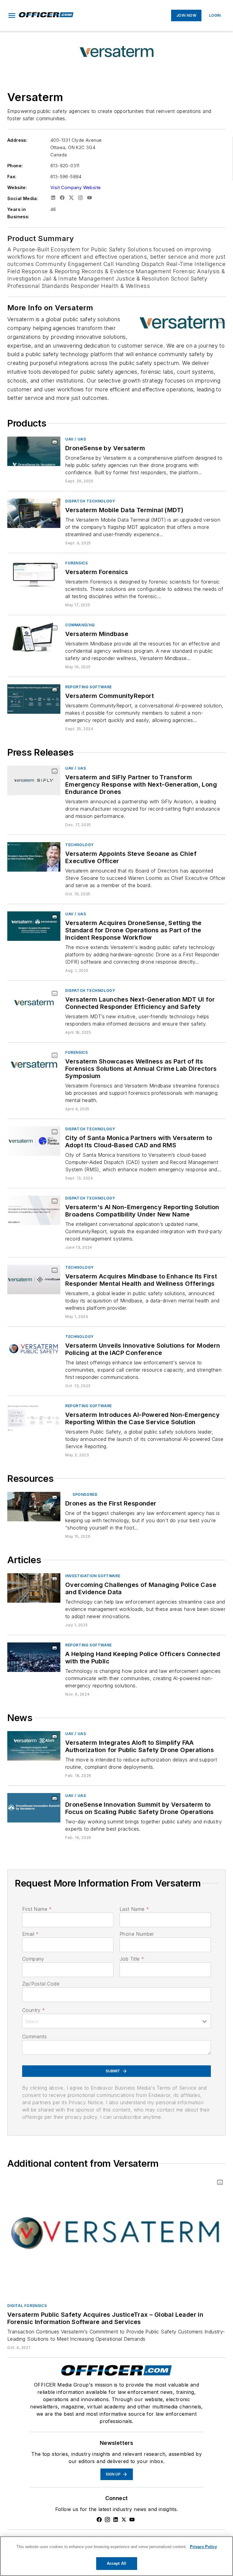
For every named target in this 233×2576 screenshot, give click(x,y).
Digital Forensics (27, 2306)
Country (34, 2010)
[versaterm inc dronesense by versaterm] (34, 451)
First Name (37, 1909)
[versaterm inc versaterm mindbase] (34, 637)
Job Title (132, 1959)
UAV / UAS (76, 439)
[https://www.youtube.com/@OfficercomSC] (132, 2520)
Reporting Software (89, 687)
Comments (34, 2037)
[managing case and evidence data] (34, 1588)
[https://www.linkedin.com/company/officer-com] (116, 2520)
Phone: (15, 166)
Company (33, 1959)
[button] (12, 15)
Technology (79, 845)
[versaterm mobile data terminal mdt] (34, 513)
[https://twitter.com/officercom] (124, 2520)
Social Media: (23, 198)
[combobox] (116, 2021)
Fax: (12, 177)
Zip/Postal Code (41, 1984)
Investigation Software (93, 1576)
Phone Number (137, 1934)
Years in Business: (18, 213)
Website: (17, 187)
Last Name (134, 1909)
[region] (116, 2556)
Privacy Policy (203, 2547)
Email (30, 1934)
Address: (17, 140)
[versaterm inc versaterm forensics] (34, 575)
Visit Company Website (76, 187)
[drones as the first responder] (34, 1507)
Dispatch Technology (90, 501)
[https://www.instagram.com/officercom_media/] (107, 2520)
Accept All (116, 2563)
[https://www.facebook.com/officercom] (99, 2520)
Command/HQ (80, 625)
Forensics (76, 563)
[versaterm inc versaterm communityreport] (34, 699)
